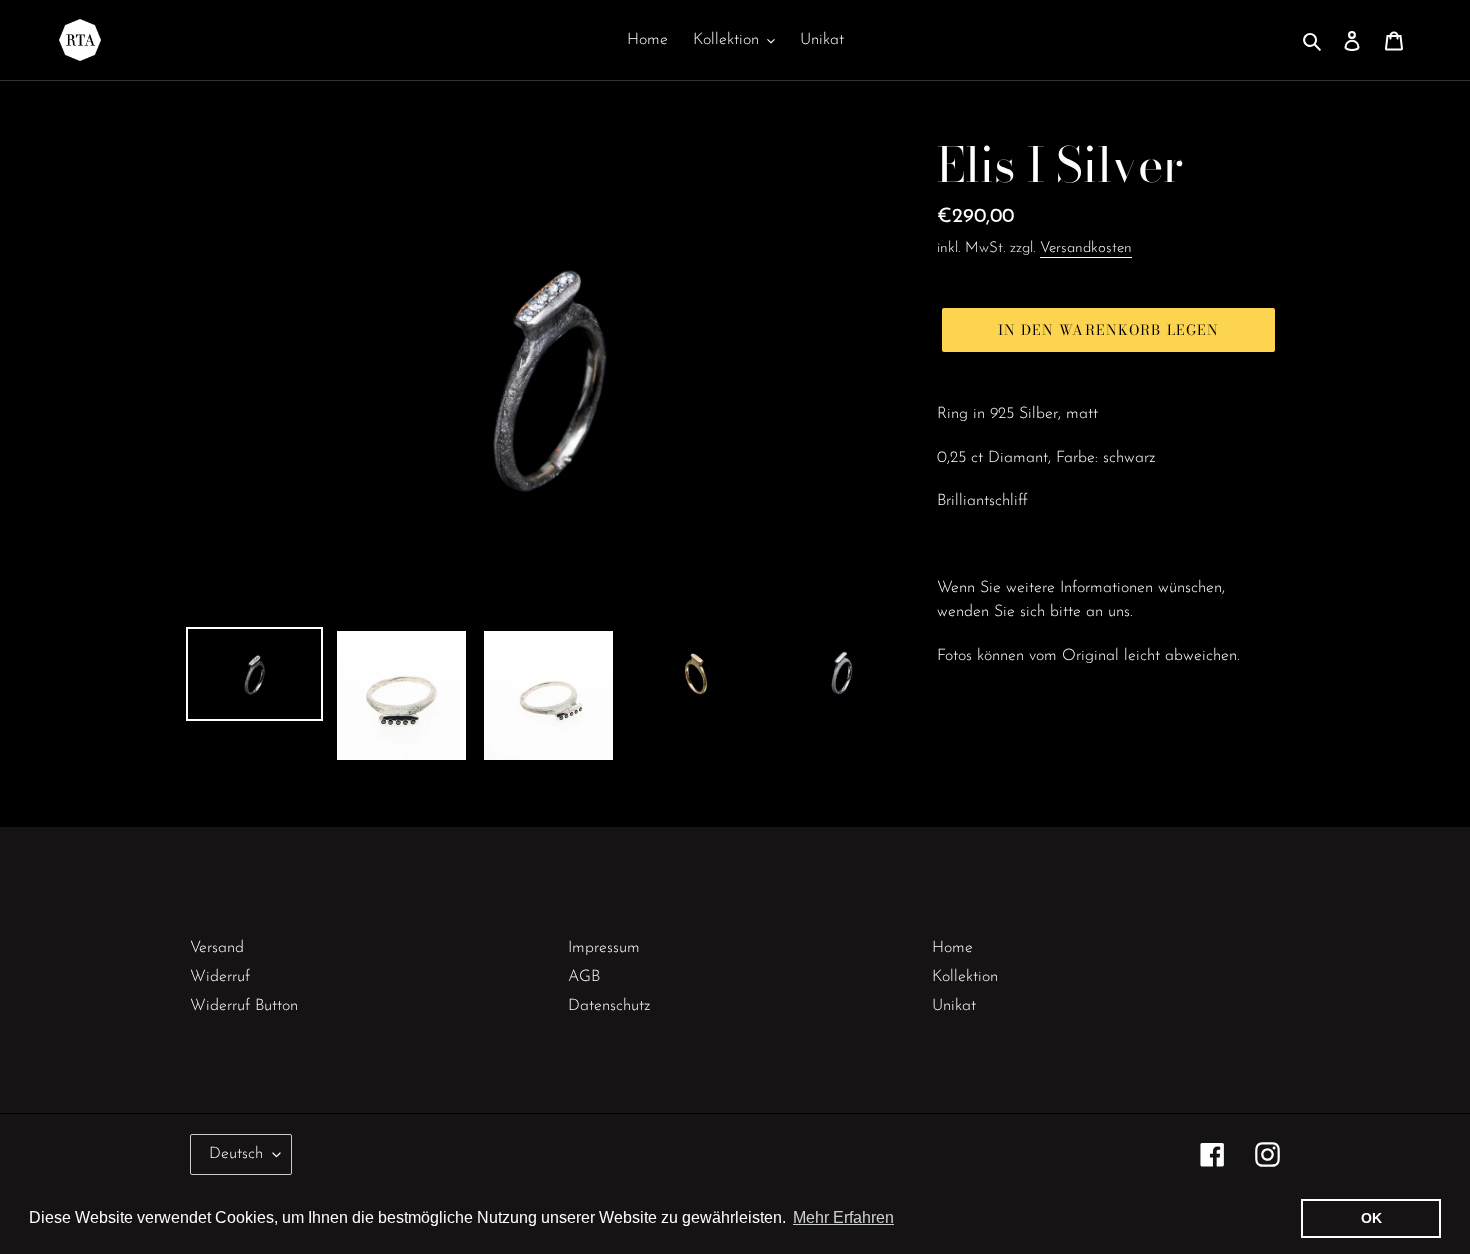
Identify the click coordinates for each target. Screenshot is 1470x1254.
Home (952, 948)
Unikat (954, 1006)
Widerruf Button (244, 1006)
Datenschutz (609, 1006)
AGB (584, 977)
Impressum (604, 948)
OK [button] (1371, 1218)
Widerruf (220, 977)
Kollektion (965, 977)
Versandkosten (1086, 248)
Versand (217, 948)
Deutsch (236, 1154)
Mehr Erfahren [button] (843, 1217)
